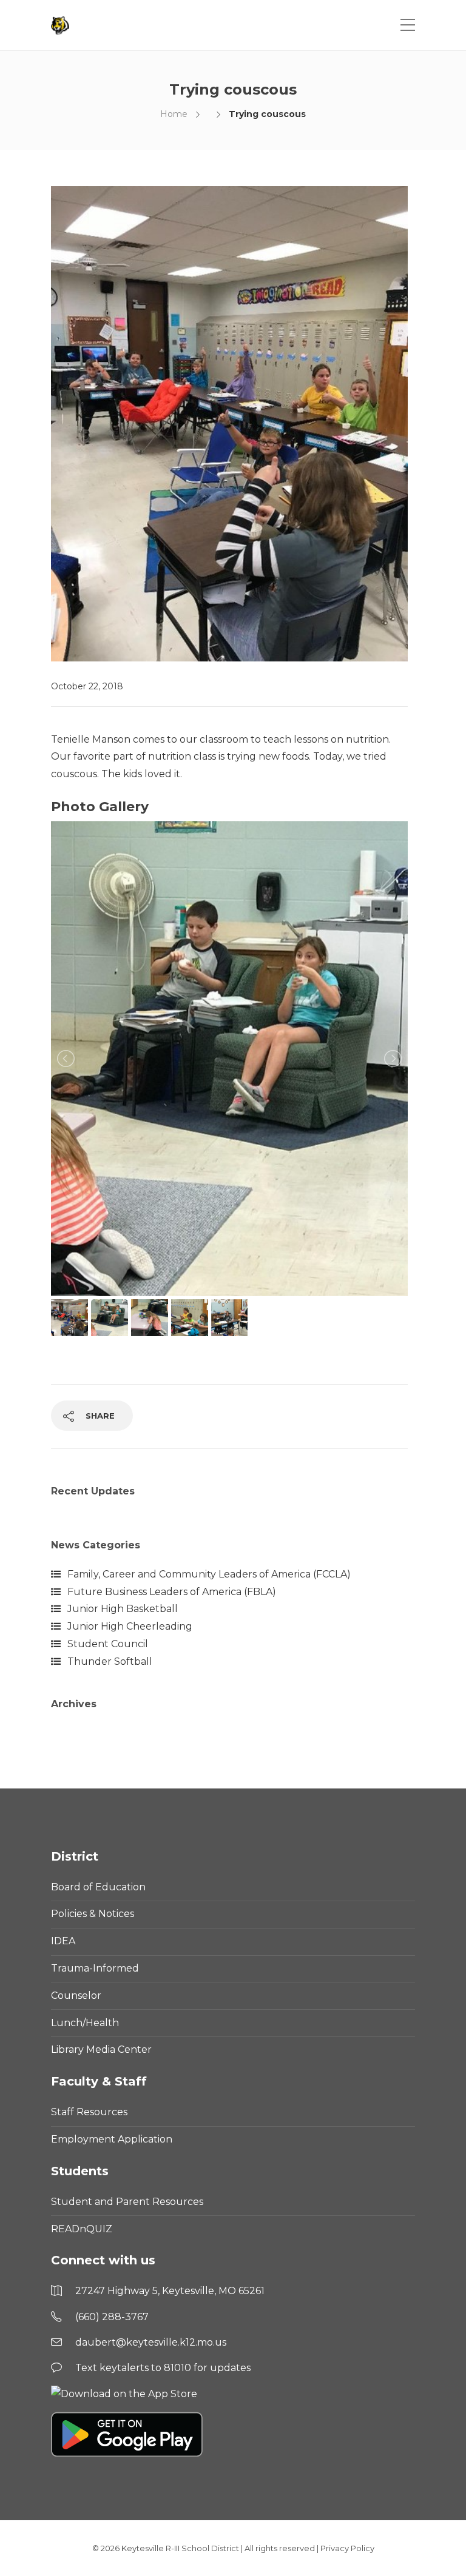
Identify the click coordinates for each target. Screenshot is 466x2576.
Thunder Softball (110, 1661)
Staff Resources (89, 2112)
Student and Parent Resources (127, 2202)
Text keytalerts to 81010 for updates (163, 2368)
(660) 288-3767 (112, 2317)
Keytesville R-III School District (180, 2548)
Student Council (108, 1644)
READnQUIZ (82, 2229)
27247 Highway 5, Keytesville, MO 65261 (170, 2291)
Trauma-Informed (95, 1968)
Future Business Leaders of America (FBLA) (172, 1592)
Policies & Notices (93, 1914)
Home (174, 114)
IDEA (63, 1941)
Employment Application (112, 2139)
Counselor (76, 1996)
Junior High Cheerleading (130, 1626)
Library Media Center (101, 2049)
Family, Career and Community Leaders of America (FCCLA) (209, 1574)
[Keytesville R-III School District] (62, 25)
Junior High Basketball (123, 1609)
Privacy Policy (347, 2548)
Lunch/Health (85, 2023)
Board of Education (98, 1887)
